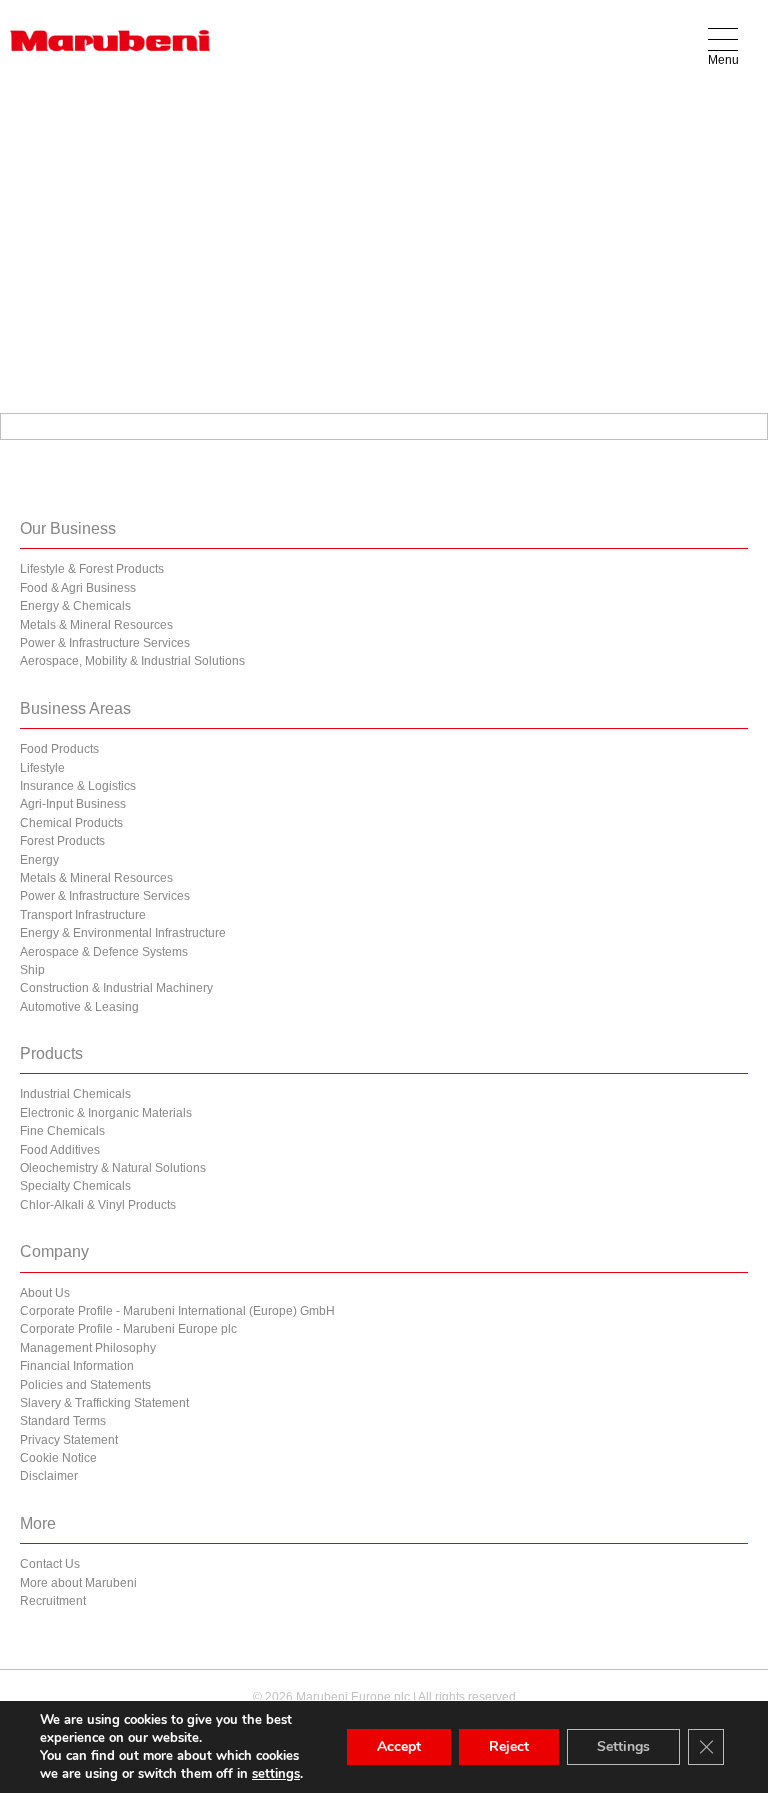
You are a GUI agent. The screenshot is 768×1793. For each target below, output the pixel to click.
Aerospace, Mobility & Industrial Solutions (132, 661)
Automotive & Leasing (79, 1007)
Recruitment (53, 1601)
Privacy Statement (69, 1440)
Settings (623, 1746)
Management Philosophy (88, 1348)
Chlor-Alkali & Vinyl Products (98, 1205)
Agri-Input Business (73, 804)
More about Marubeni (78, 1583)
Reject (509, 1746)
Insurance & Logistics (78, 786)
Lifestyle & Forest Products (92, 569)
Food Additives (60, 1150)
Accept (399, 1746)
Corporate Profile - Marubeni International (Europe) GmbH (177, 1311)
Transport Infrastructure (83, 915)
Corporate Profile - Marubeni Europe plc (128, 1329)
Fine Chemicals (62, 1131)
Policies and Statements (85, 1385)
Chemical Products (71, 823)
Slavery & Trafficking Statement (104, 1403)
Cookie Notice (58, 1458)
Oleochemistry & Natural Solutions (113, 1168)
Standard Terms (63, 1421)
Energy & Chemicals (75, 606)
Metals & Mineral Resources (96, 625)
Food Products (59, 749)
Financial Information (77, 1366)
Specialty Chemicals (75, 1186)
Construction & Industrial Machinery (116, 988)
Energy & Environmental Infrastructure (123, 933)
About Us (45, 1293)
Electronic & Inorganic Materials (106, 1113)
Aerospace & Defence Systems (104, 952)
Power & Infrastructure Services (105, 643)
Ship (32, 970)
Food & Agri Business (78, 588)
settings (276, 1774)
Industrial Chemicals (75, 1094)
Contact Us (50, 1564)
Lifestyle (42, 768)
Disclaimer (49, 1476)
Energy (39, 860)
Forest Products (62, 841)
